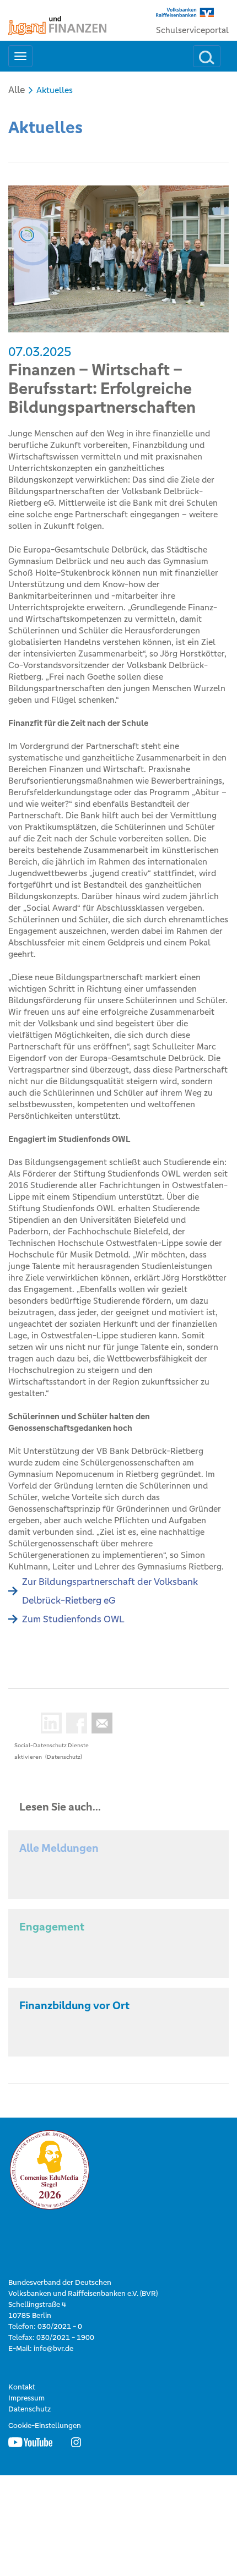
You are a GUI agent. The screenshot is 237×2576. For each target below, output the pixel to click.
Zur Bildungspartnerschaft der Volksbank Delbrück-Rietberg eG (110, 1591)
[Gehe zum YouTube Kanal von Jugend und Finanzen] (30, 2442)
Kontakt (22, 2387)
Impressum (26, 2398)
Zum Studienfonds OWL (73, 1619)
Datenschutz (29, 2409)
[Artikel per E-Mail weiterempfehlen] (100, 1723)
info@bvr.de (53, 2348)
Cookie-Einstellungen (45, 2425)
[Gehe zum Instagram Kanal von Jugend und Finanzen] (76, 2442)
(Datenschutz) (64, 1757)
